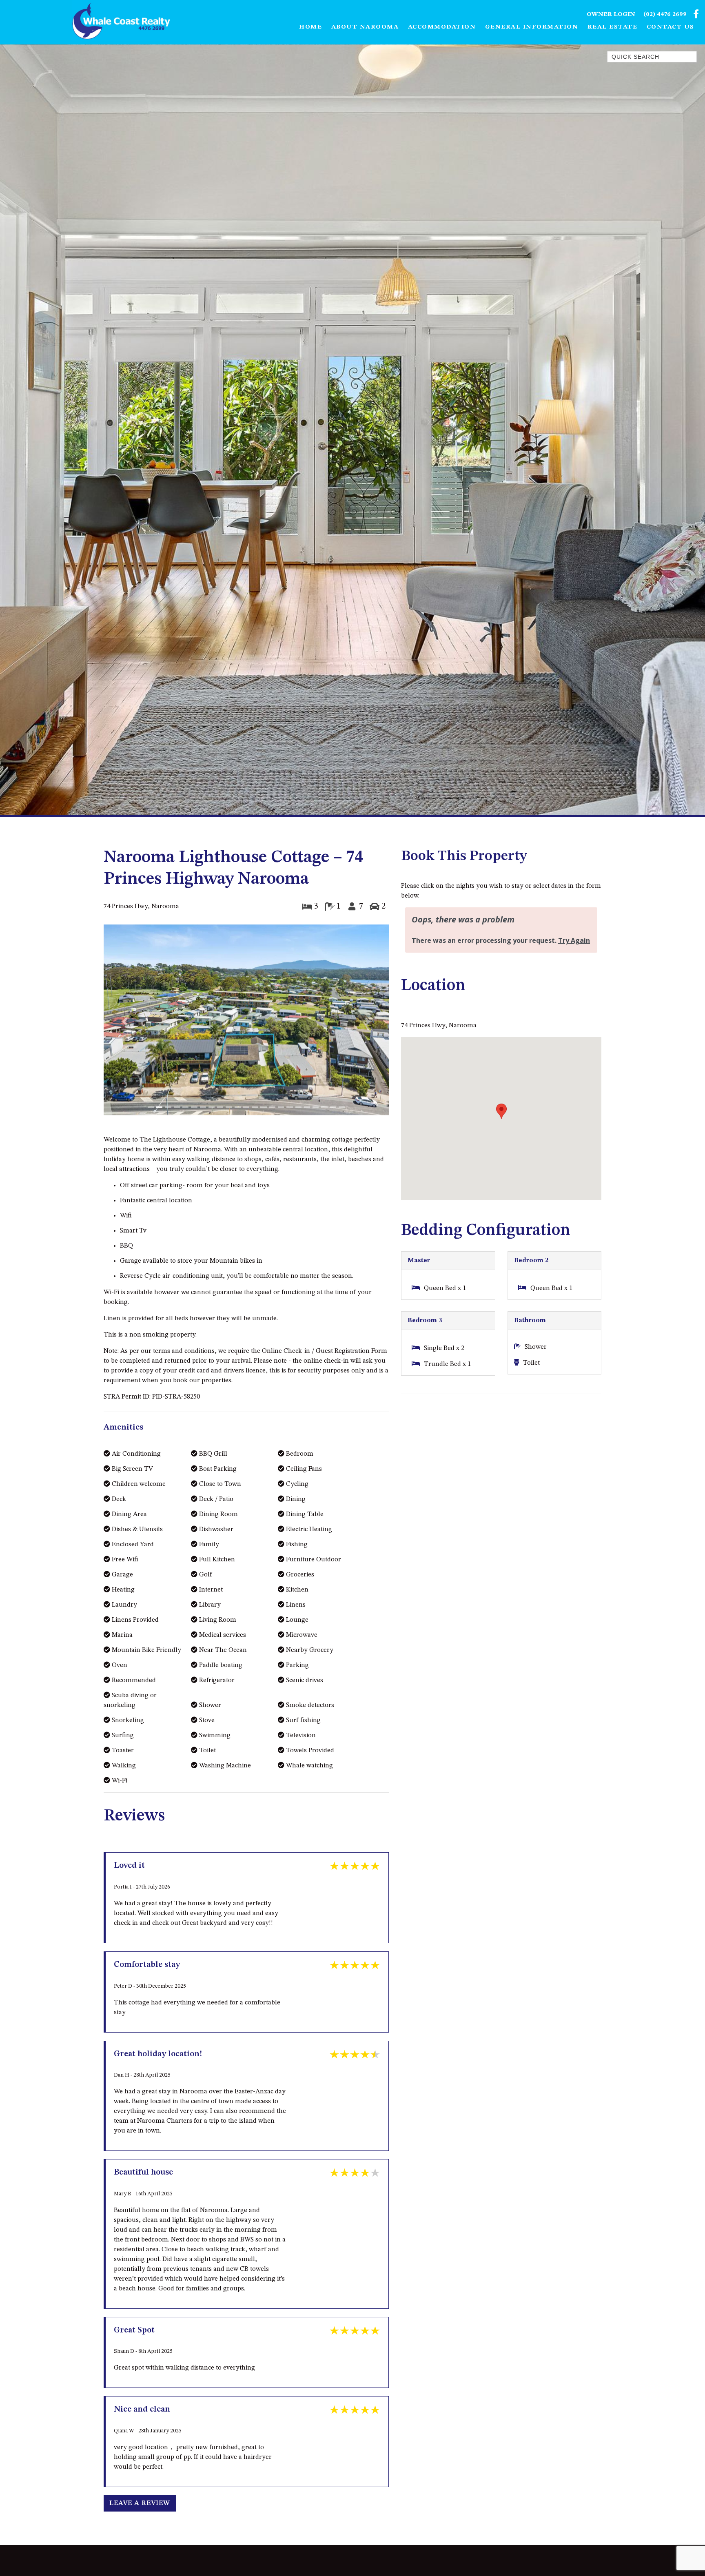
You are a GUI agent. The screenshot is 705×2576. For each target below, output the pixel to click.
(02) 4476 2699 (665, 14)
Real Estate (613, 27)
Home (310, 27)
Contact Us (671, 27)
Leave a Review (140, 2503)
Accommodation (442, 27)
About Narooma (365, 27)
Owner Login (611, 14)
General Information (532, 27)
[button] (125, 1021)
